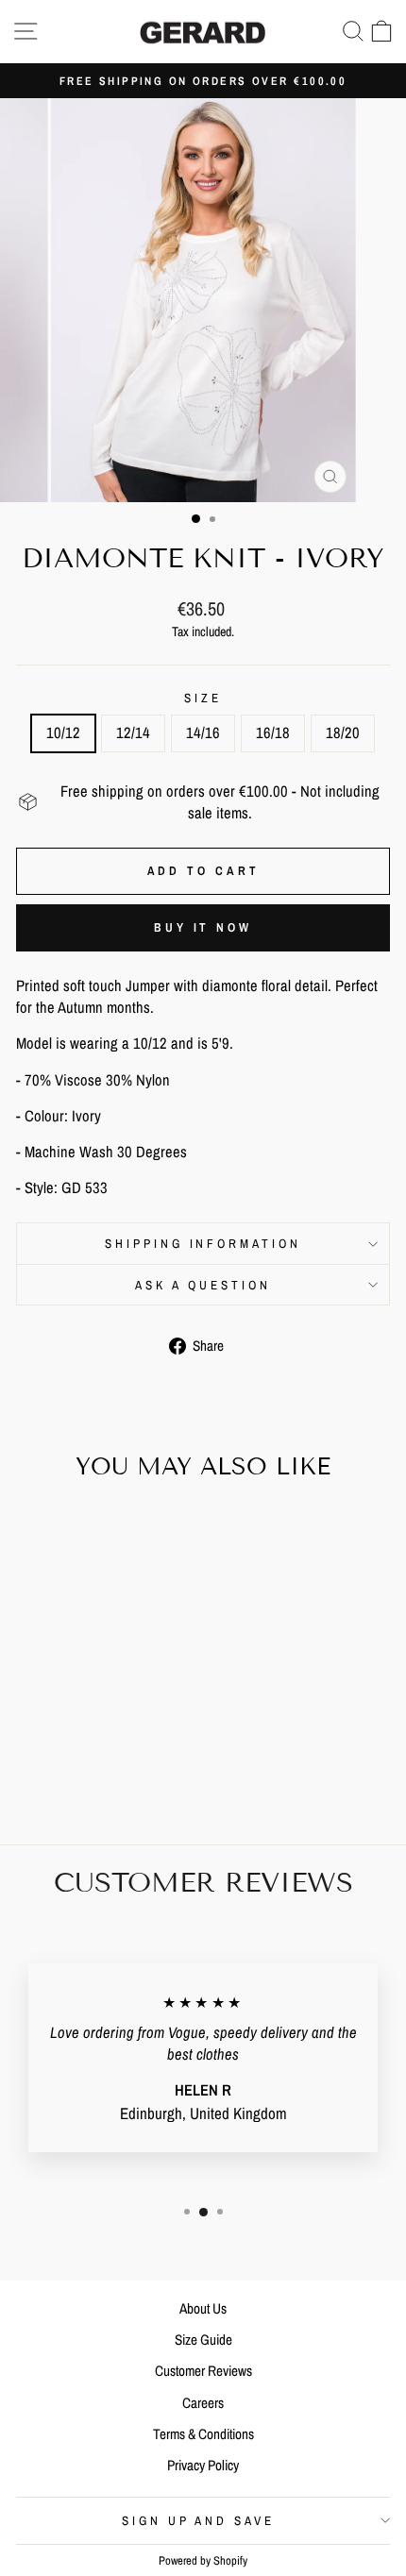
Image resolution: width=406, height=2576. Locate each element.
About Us (203, 2308)
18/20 (343, 732)
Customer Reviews (203, 2371)
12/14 (133, 732)
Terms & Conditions (203, 2434)
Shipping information (203, 1243)
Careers (203, 2403)
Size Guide (203, 2340)
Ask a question (203, 1285)
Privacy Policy (203, 2465)
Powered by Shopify (203, 2560)
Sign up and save (199, 2520)
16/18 (273, 732)
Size (203, 698)
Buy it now (203, 927)
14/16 (203, 732)
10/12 (63, 732)
